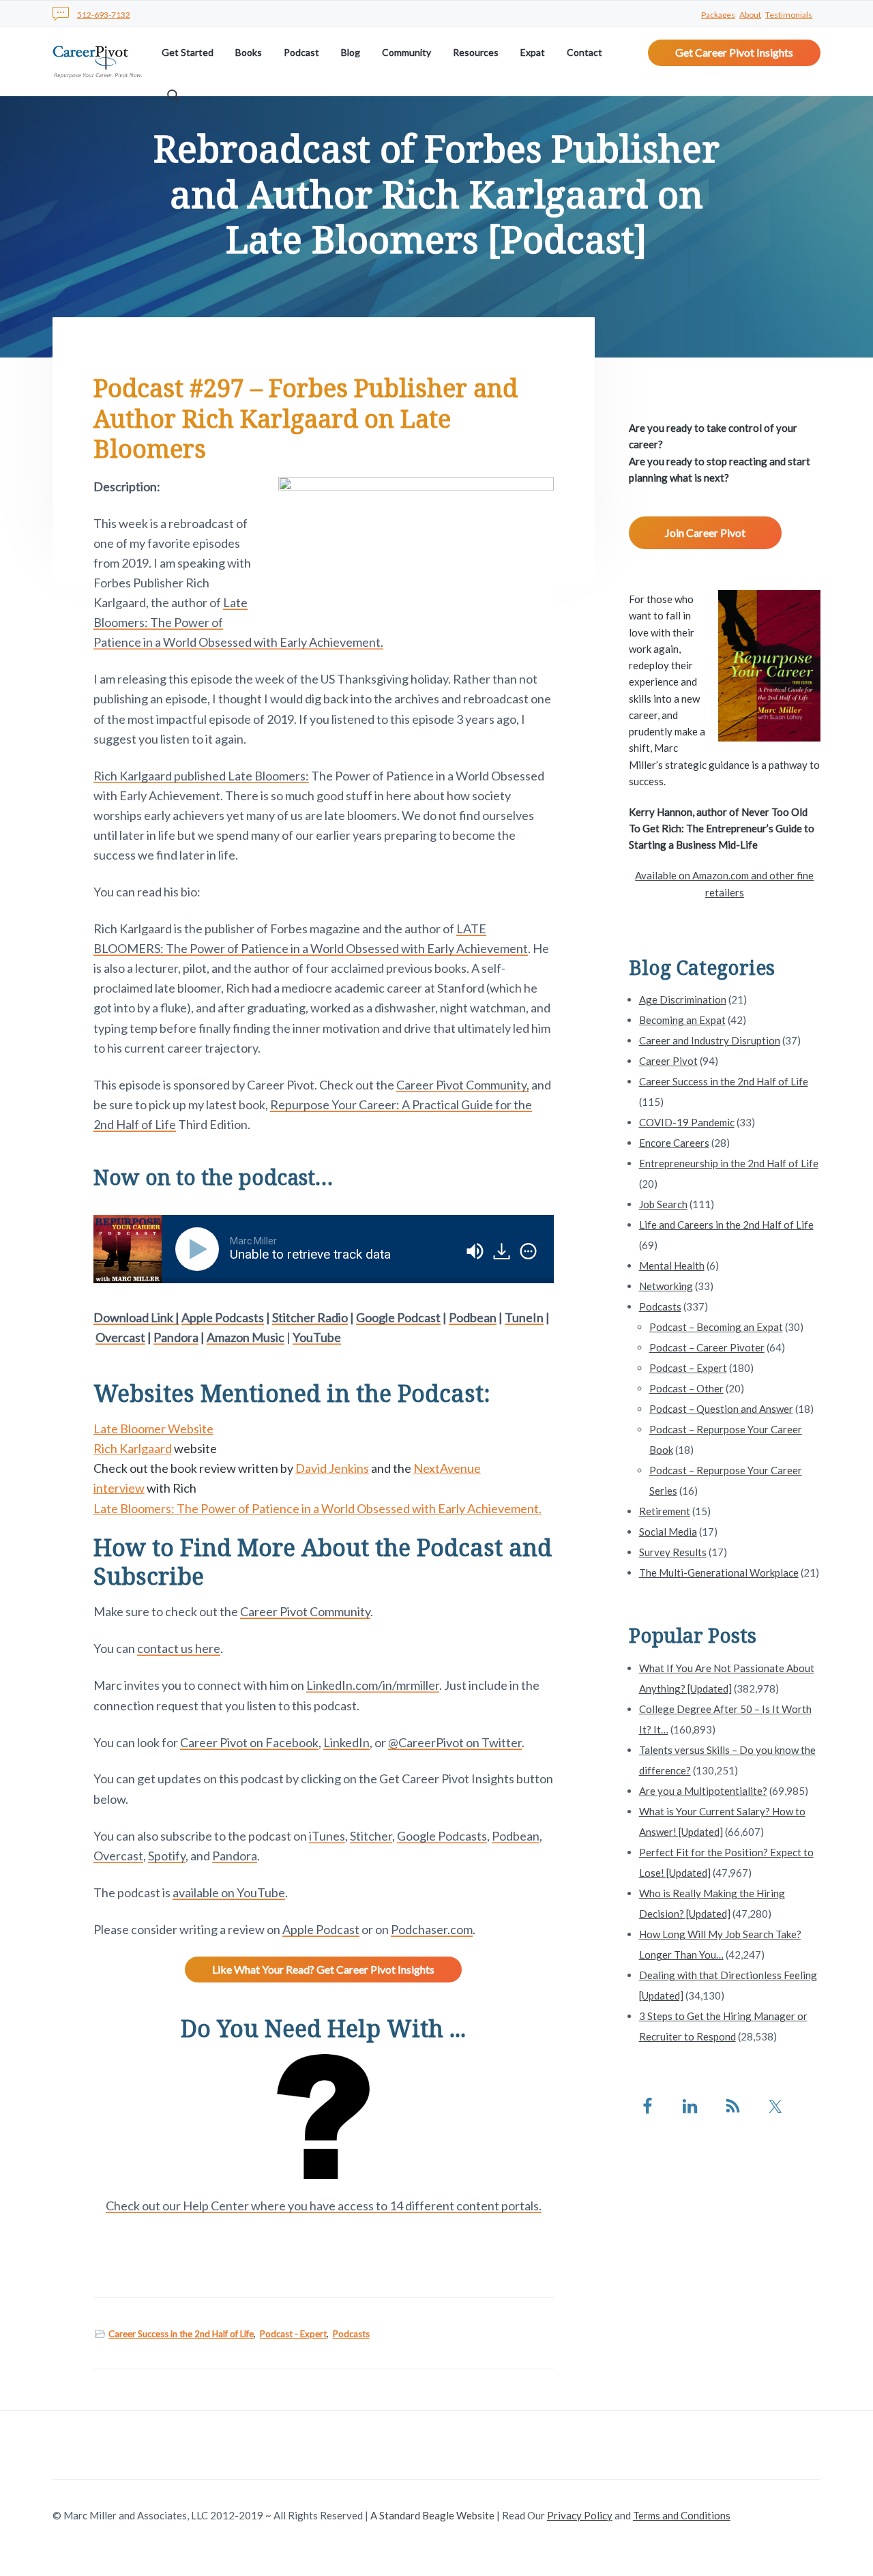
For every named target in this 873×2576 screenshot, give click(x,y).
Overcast (120, 1337)
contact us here (179, 1648)
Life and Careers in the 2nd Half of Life (726, 1225)
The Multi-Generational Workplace (719, 1572)
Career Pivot (668, 1061)
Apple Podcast (321, 1929)
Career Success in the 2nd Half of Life (181, 2334)
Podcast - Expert (293, 2334)
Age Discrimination (683, 999)
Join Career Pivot (705, 532)
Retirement (665, 1511)
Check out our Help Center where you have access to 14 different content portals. (324, 2206)
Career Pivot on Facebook (249, 1742)
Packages (718, 15)
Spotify (167, 1856)
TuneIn (524, 1317)
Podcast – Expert (688, 1368)
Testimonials (789, 15)
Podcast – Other (686, 1388)
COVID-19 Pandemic (687, 1122)
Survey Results (673, 1552)
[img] (528, 1251)
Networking (666, 1286)
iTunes (327, 1836)
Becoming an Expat (682, 1020)
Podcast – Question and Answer (721, 1409)
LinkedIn (346, 1742)
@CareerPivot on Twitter (455, 1742)
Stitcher (371, 1836)
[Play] (200, 1249)
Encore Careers (674, 1143)
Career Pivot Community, (463, 1085)
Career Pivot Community (305, 1611)
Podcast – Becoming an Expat (716, 1327)
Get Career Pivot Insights (734, 52)
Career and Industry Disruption (710, 1040)
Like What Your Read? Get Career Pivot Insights (323, 1969)
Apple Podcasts (223, 1317)
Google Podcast (398, 1317)
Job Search (663, 1204)
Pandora (176, 1337)
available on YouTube (229, 1892)
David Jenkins (332, 1468)
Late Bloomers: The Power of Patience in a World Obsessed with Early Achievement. (317, 1508)
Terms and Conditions (682, 2515)
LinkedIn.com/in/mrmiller (373, 1685)
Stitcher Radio (310, 1317)
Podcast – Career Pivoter (707, 1347)
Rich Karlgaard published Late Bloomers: (201, 776)
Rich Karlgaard (133, 1448)
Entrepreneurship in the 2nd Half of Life (729, 1163)
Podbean (473, 1317)
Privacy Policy (580, 2515)
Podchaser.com (432, 1929)
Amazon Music (246, 1337)
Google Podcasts (442, 1836)
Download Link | (136, 1317)
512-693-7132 (104, 15)
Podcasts (351, 2334)
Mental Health (672, 1265)
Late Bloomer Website (153, 1429)
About (750, 15)
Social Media (668, 1532)
